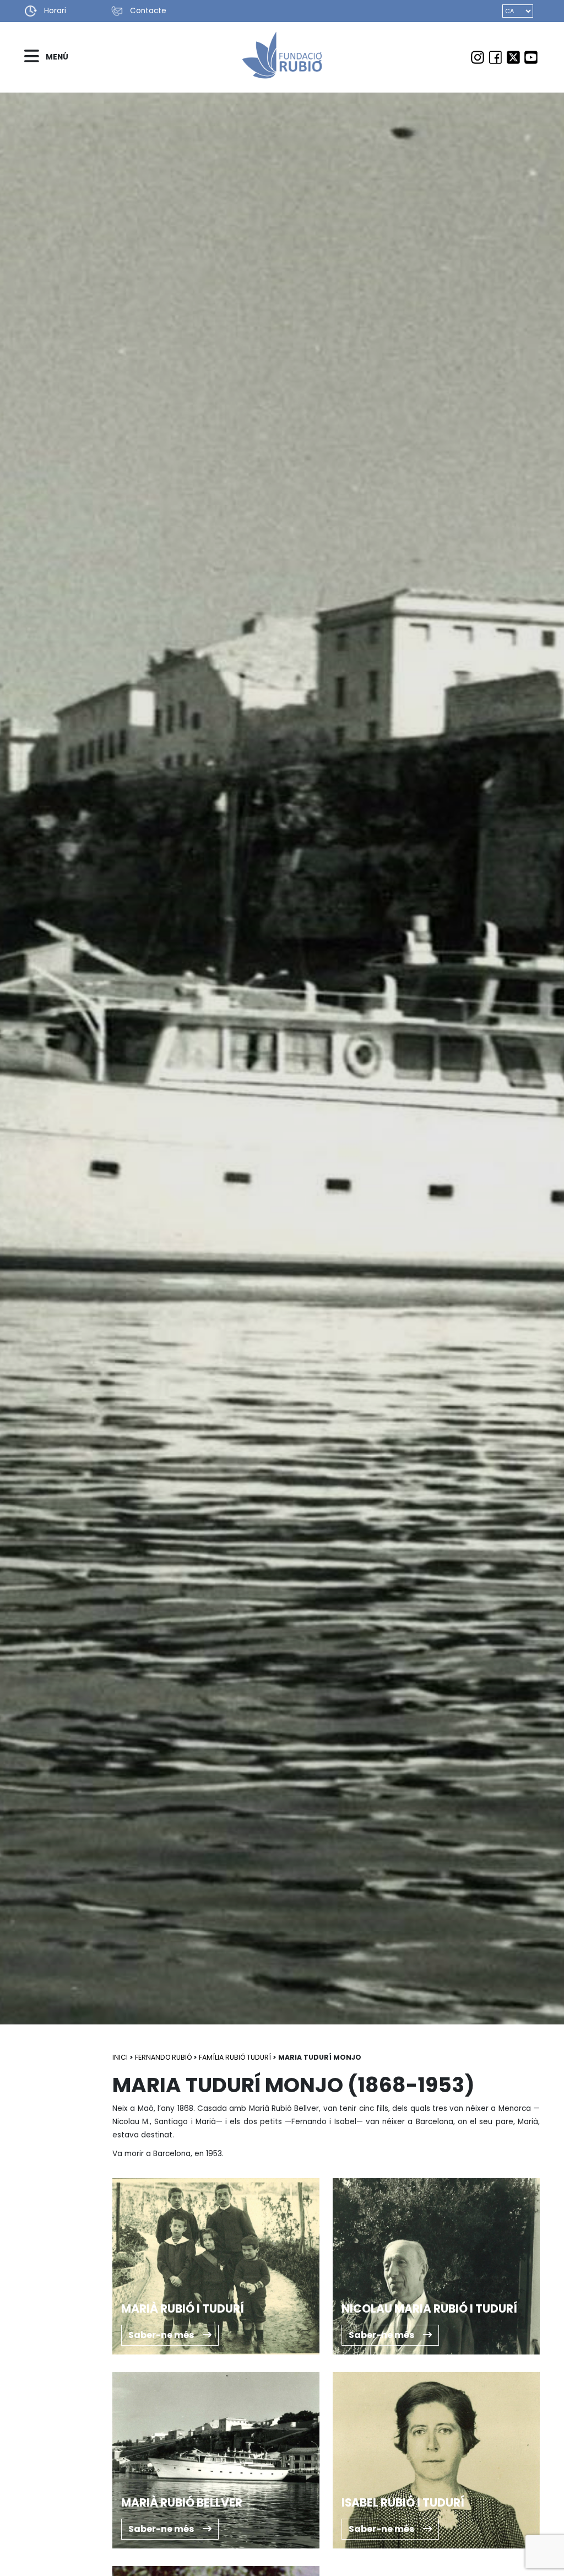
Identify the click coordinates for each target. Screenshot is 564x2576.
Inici (120, 2057)
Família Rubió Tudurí (235, 2057)
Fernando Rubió (163, 2057)
